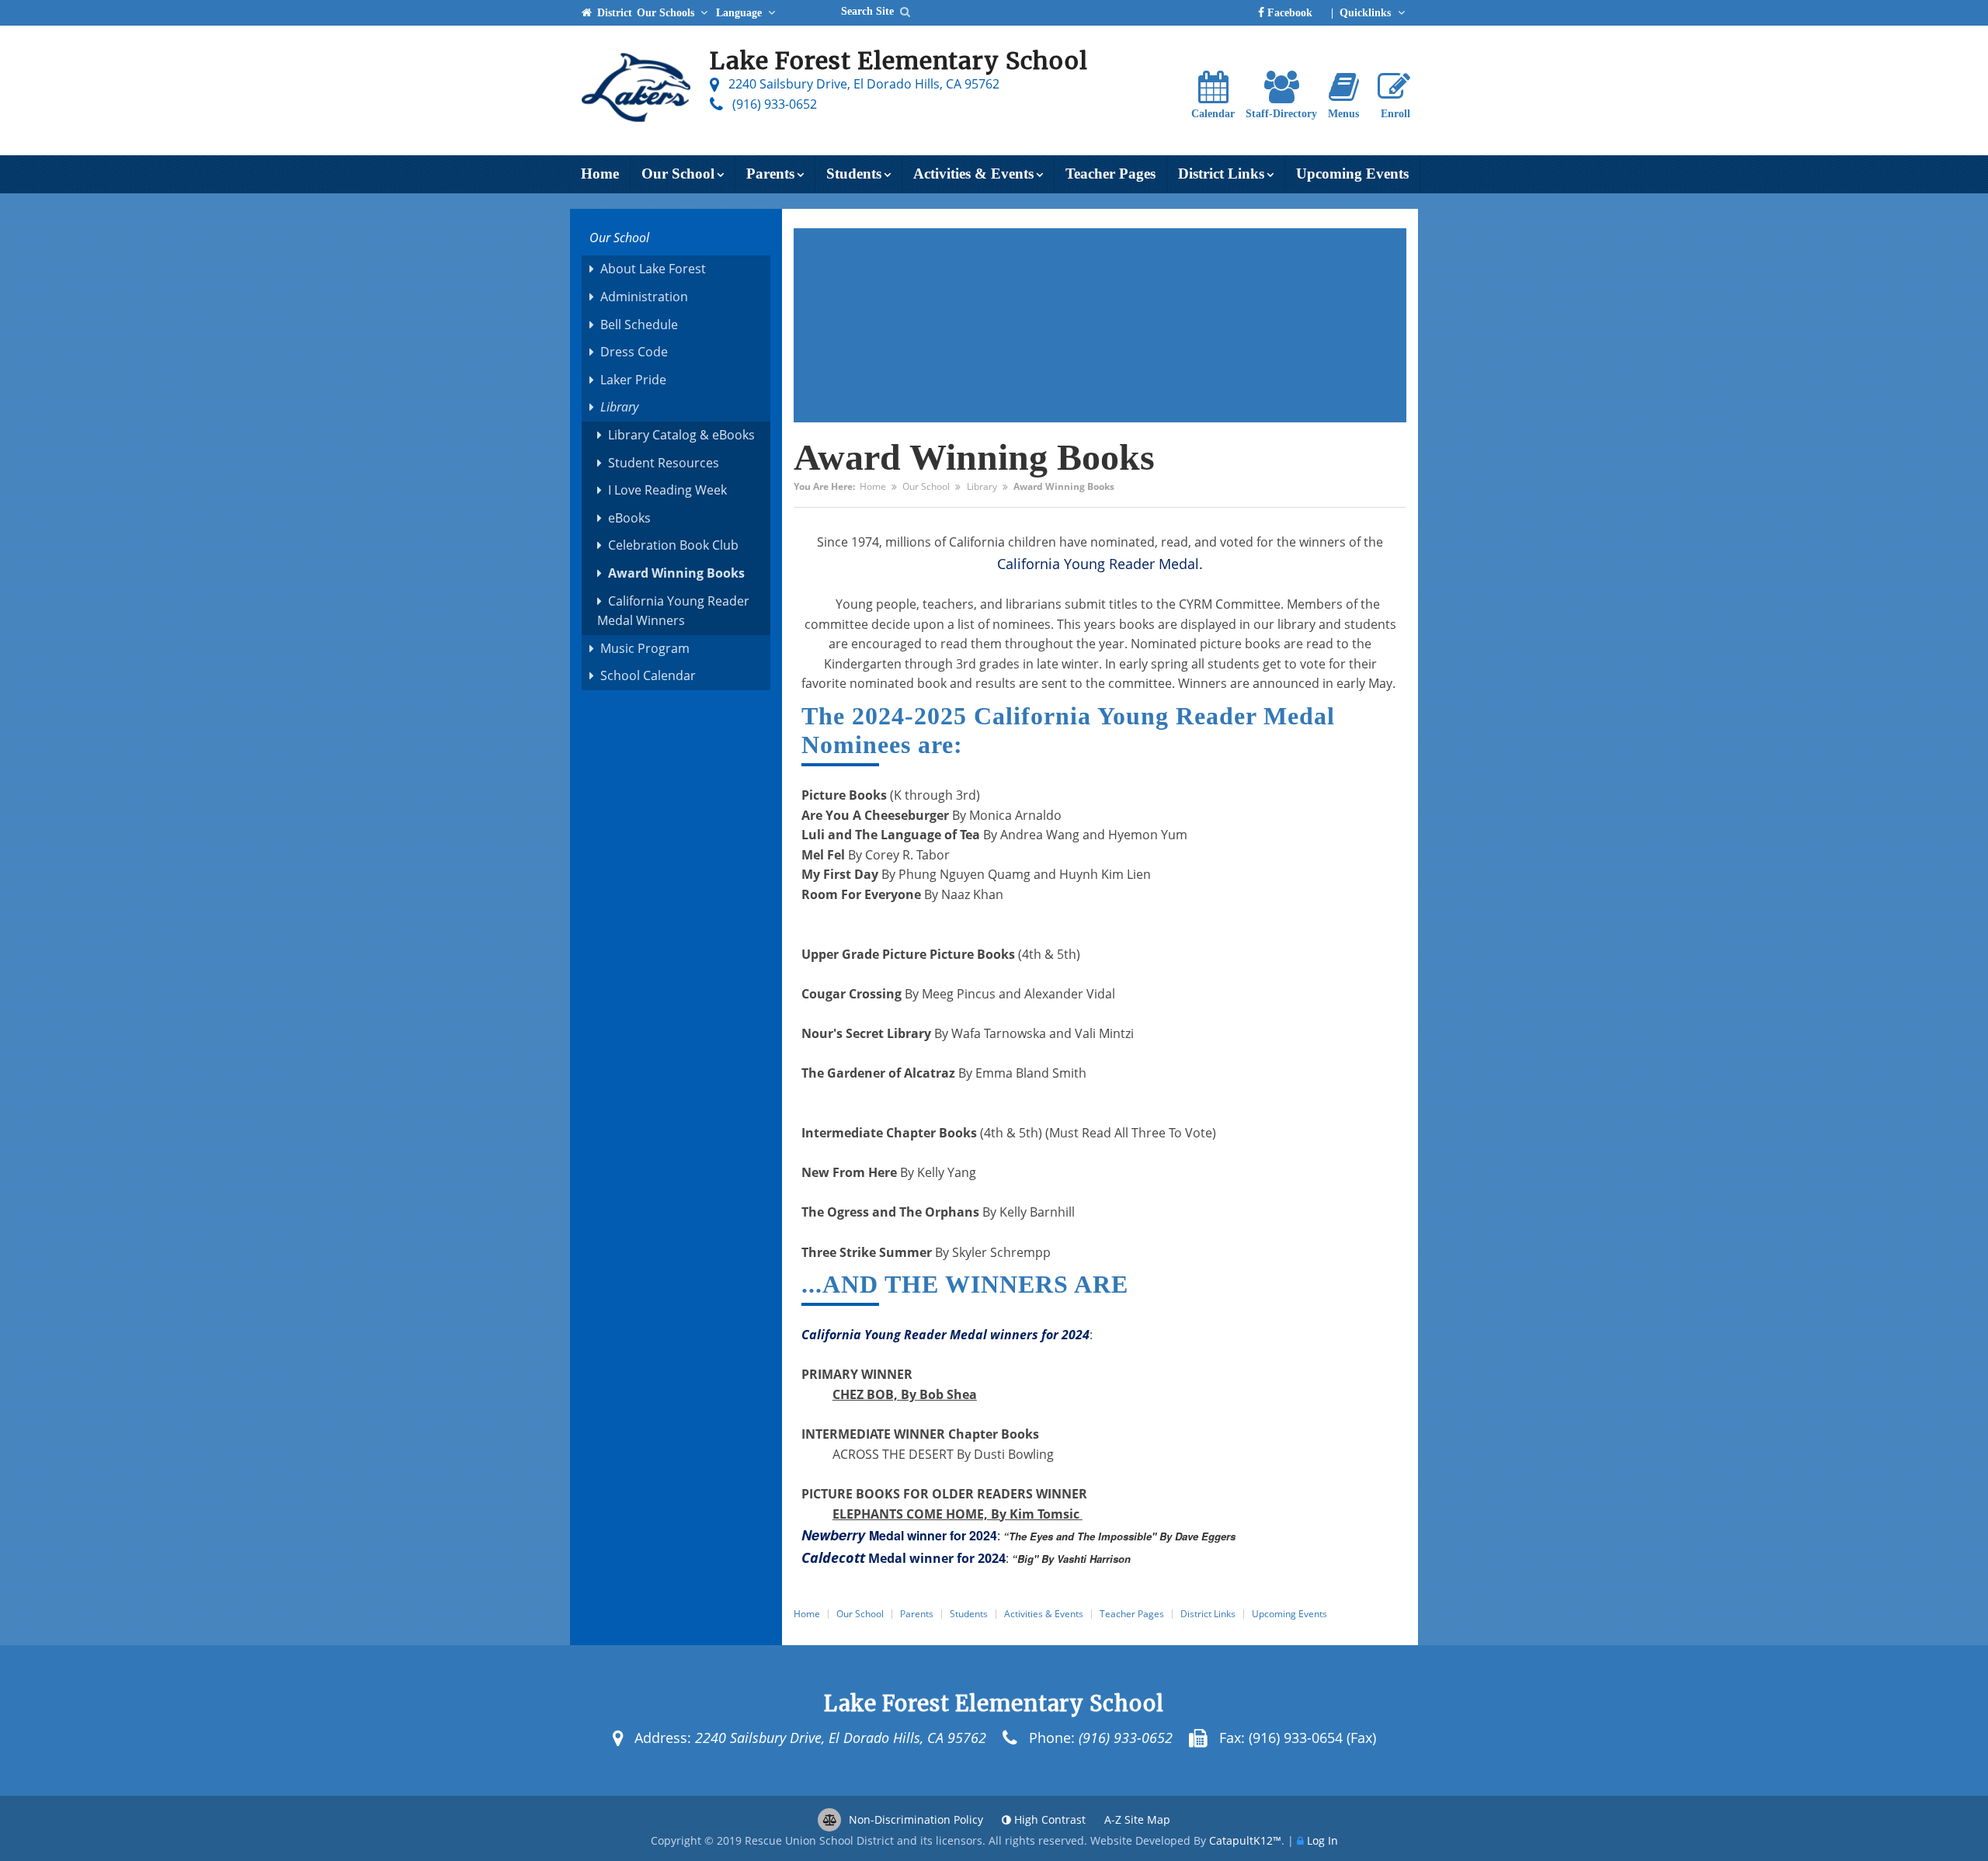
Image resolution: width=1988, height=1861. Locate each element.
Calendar (1213, 114)
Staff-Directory (1281, 114)
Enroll (1395, 114)
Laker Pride (633, 380)
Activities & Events (973, 174)
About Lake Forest (653, 269)
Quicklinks (1367, 12)
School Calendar (648, 675)
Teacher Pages (1110, 174)
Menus (1343, 114)
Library (982, 486)
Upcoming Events (1352, 174)
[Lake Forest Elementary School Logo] (636, 91)
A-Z (1137, 1819)
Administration (644, 297)
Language (740, 12)
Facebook (1288, 12)
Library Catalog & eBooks (681, 435)
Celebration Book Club (673, 545)
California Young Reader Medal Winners (673, 611)
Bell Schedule (639, 325)
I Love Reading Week (667, 490)
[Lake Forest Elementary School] (905, 11)
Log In (1322, 1840)
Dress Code (634, 352)
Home (600, 174)
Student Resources (664, 463)
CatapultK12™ (1245, 1840)
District (613, 12)
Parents (770, 174)
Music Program (645, 648)
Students (854, 174)
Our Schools (667, 12)
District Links (1221, 174)
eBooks (629, 518)
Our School (678, 174)
